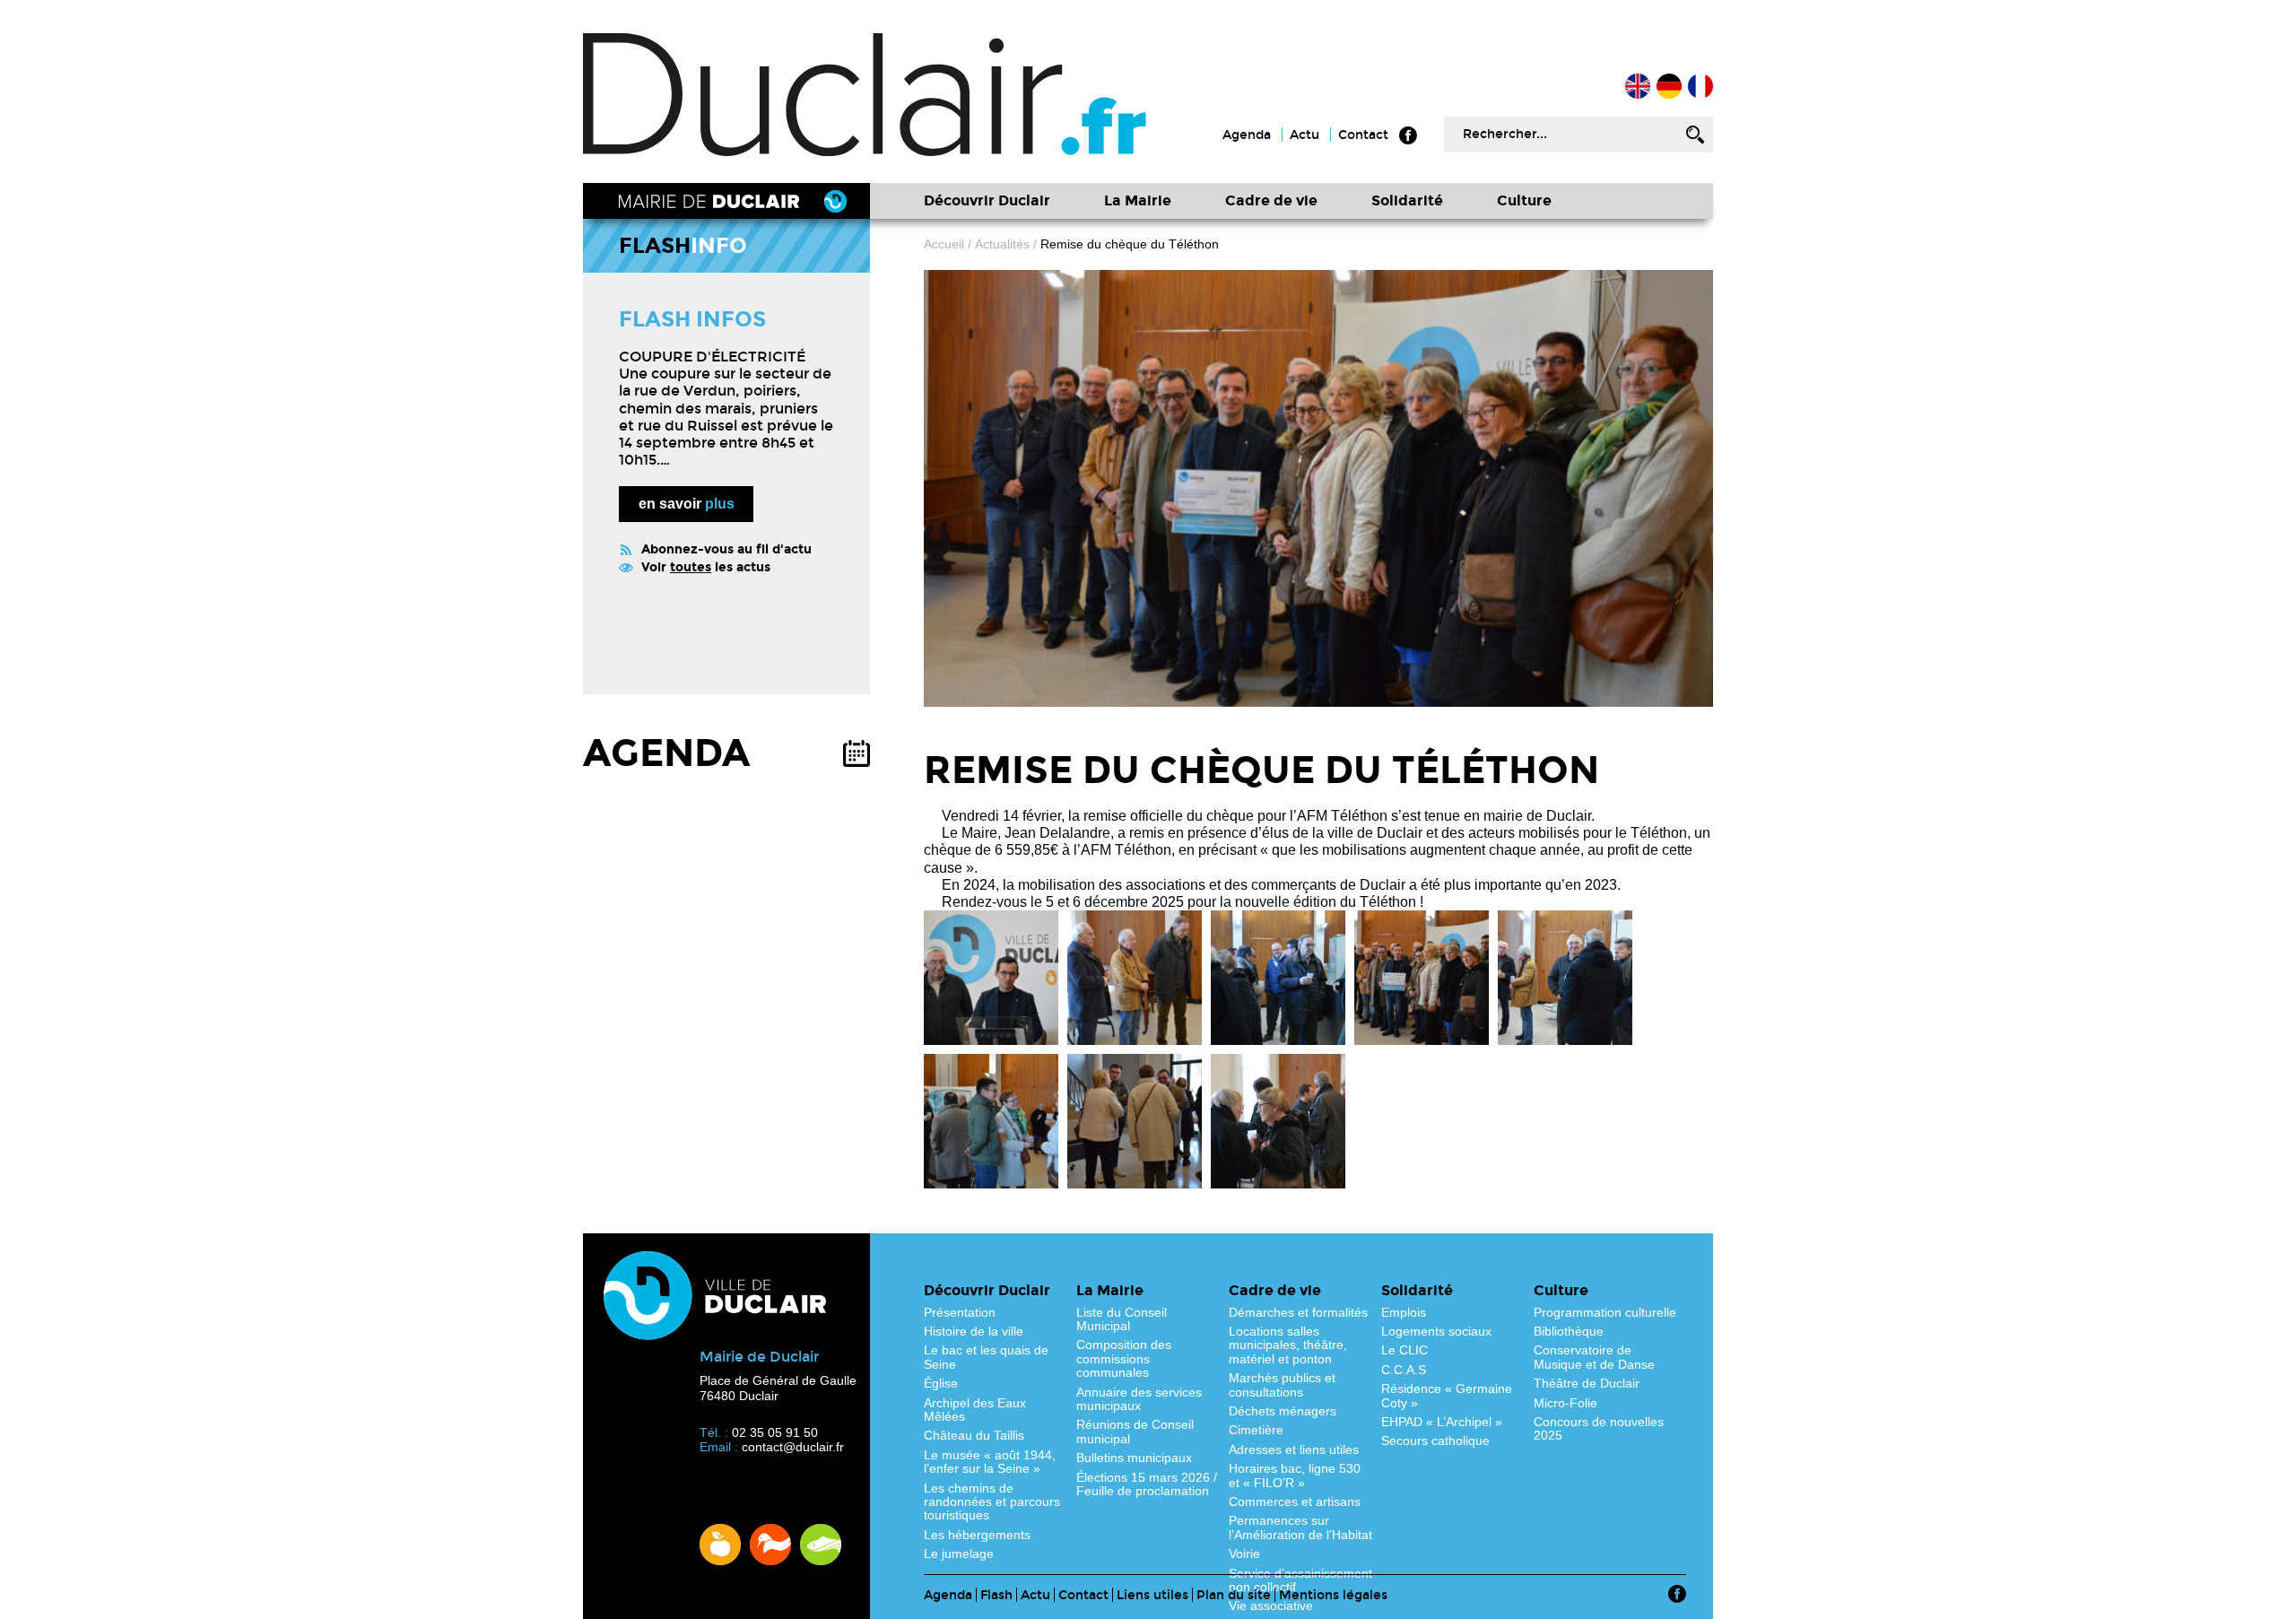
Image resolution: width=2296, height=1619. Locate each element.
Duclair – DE (1669, 86)
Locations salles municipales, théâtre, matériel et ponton (1288, 1345)
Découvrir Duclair (987, 200)
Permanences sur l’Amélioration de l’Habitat (1300, 1527)
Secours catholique (1435, 1441)
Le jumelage (959, 1554)
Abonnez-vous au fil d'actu (726, 549)
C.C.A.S (1404, 1370)
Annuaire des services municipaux (1139, 1399)
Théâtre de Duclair (1587, 1383)
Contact (1363, 135)
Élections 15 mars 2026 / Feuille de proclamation (1147, 1484)
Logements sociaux (1436, 1331)
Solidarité (1407, 200)
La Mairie (1138, 200)
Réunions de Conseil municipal (1135, 1431)
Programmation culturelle (1605, 1312)
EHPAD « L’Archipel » (1442, 1422)
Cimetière (1256, 1430)
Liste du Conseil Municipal (1122, 1319)
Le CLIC (1405, 1350)
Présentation (960, 1312)
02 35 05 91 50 (775, 1432)
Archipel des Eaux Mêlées (975, 1410)
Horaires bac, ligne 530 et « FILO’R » (1295, 1475)
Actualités (1002, 244)
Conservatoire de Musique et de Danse (1594, 1357)
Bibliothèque (1569, 1331)
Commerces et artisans (1295, 1501)
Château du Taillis (974, 1435)
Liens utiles (1152, 1595)
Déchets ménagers (1283, 1411)
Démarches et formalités (1298, 1312)
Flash (996, 1595)
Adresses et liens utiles (1294, 1449)
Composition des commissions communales (1124, 1358)
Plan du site (1234, 1595)
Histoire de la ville (974, 1331)
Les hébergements (977, 1535)
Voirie (1244, 1554)
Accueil (1700, 86)
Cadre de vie (1271, 200)
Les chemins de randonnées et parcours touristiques (992, 1502)
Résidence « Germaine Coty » (1447, 1395)
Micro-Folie (1565, 1403)
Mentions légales (1333, 1595)
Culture (1524, 200)
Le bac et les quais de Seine (986, 1357)
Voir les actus (706, 567)
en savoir (687, 504)
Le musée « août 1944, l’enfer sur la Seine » (990, 1462)
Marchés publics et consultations (1282, 1384)
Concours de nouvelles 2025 (1599, 1428)
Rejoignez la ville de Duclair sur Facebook (1408, 135)
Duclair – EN (1638, 86)
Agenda (1247, 135)
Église (941, 1383)
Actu (1305, 135)
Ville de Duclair (865, 95)
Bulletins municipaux (1134, 1458)
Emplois (1404, 1312)
